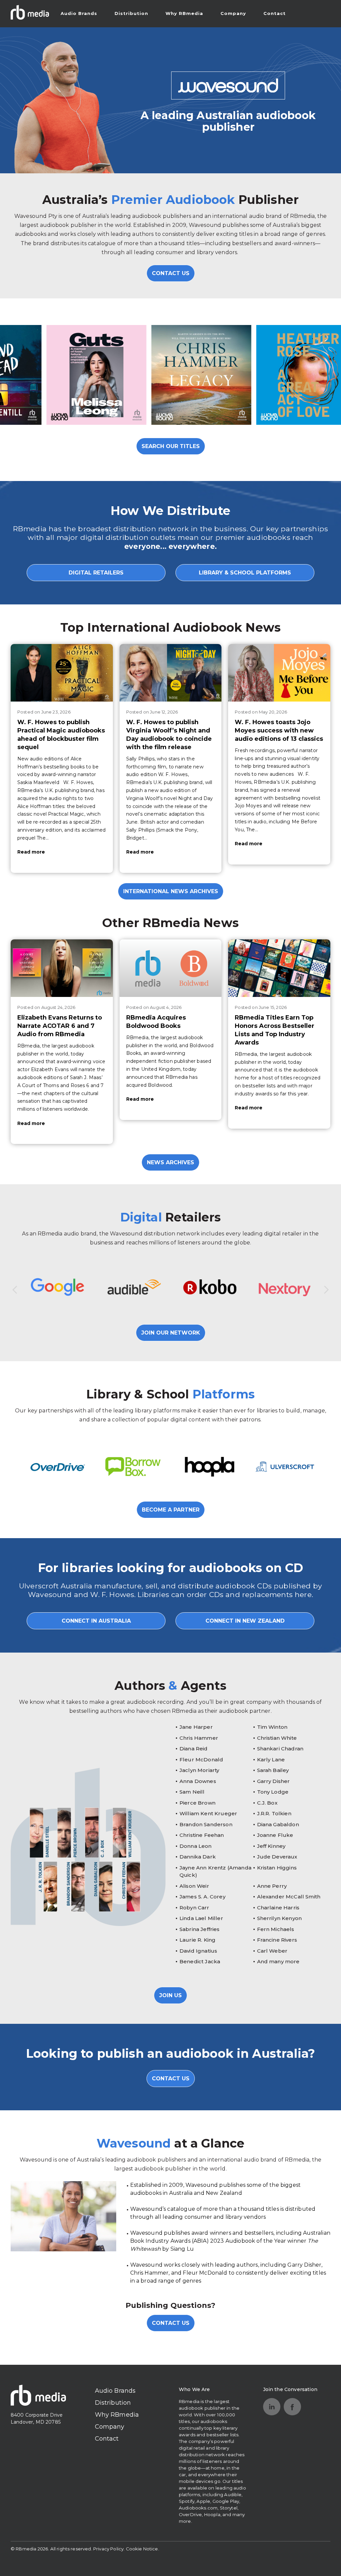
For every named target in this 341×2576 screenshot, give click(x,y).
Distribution (131, 13)
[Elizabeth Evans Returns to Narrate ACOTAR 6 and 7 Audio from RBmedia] (62, 968)
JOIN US (170, 1995)
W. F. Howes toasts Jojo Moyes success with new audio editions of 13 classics (279, 730)
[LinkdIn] (272, 2407)
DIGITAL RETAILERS (96, 573)
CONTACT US (171, 273)
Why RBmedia (184, 13)
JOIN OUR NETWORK (171, 1333)
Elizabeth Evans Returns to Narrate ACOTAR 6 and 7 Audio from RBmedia (60, 1026)
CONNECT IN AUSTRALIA (96, 1621)
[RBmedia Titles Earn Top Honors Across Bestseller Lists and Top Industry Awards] (279, 968)
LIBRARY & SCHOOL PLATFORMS (245, 573)
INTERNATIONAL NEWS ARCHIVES (171, 891)
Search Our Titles (171, 446)
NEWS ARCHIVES (170, 1162)
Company (233, 13)
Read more (31, 852)
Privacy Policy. (109, 2549)
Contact (275, 13)
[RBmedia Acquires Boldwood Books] (171, 968)
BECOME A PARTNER (171, 1510)
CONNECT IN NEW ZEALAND (245, 1621)
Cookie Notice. (143, 2549)
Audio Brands (79, 13)
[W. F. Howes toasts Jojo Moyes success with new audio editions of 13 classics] (279, 673)
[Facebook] (292, 2407)
